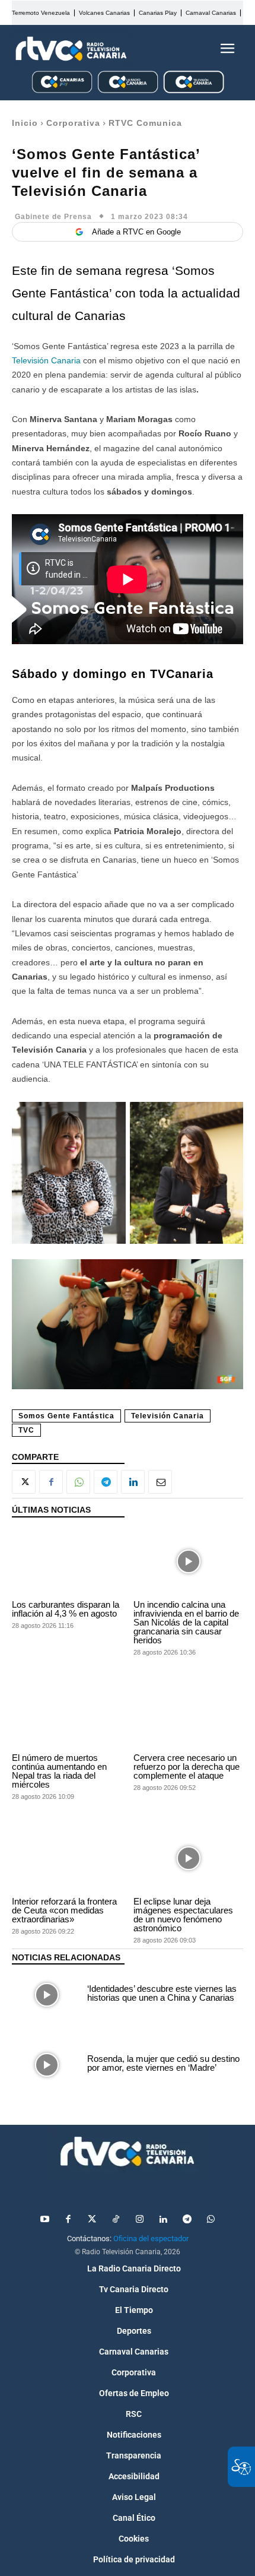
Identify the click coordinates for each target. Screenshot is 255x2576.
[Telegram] (106, 1482)
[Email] (160, 1482)
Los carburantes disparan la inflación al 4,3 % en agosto (66, 1609)
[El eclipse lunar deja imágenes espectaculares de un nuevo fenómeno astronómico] (188, 1859)
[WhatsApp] (78, 1482)
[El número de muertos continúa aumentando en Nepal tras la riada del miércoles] (67, 1715)
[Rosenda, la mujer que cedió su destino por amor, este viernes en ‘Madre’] (47, 2065)
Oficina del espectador (151, 2238)
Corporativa (73, 123)
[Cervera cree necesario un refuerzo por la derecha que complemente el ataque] (188, 1715)
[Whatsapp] (211, 2220)
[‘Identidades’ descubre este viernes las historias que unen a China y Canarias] (47, 1995)
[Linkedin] (133, 1482)
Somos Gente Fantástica (66, 1416)
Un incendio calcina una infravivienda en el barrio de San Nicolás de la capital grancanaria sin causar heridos (186, 1622)
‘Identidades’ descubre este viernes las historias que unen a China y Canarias (162, 1993)
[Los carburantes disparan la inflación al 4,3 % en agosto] (67, 1562)
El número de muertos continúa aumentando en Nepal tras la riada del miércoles (59, 1771)
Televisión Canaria (47, 360)
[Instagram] (139, 2220)
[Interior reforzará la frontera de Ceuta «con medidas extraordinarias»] (67, 1859)
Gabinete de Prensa (53, 217)
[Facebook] (51, 1482)
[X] (24, 1482)
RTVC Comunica (145, 123)
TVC (26, 1430)
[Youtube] (44, 2220)
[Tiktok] (116, 2220)
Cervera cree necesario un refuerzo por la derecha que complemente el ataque (187, 1767)
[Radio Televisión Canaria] (71, 49)
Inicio (25, 123)
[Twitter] (92, 2220)
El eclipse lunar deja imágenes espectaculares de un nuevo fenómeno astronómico (183, 1915)
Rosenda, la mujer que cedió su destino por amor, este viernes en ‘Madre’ (163, 2063)
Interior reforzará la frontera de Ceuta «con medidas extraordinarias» (64, 1910)
